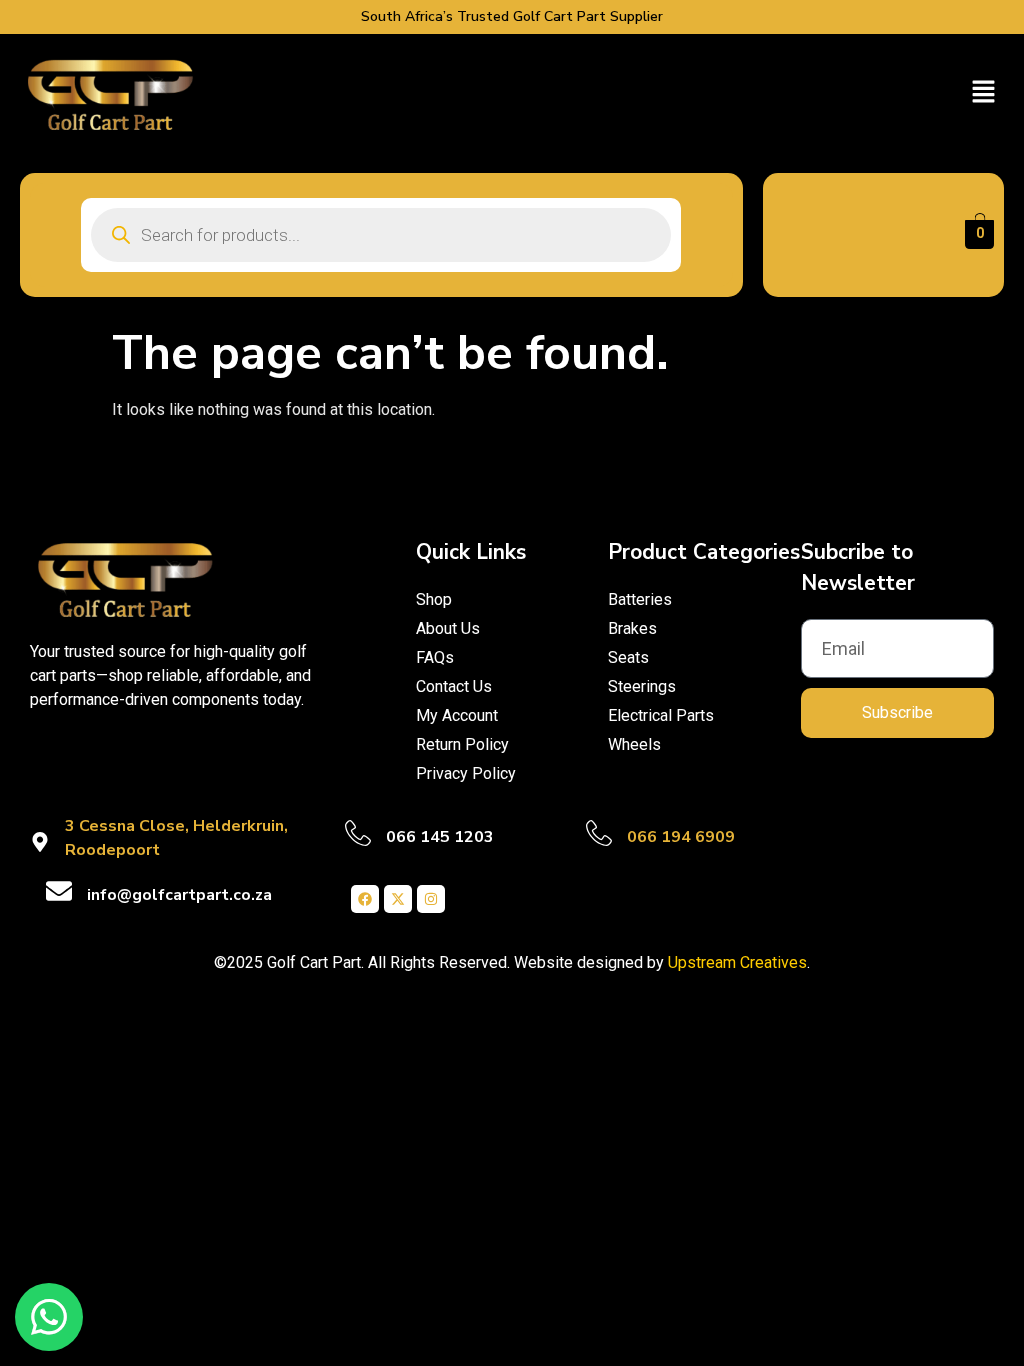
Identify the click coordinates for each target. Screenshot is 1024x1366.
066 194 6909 (681, 837)
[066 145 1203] (358, 833)
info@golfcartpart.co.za (179, 895)
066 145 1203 (440, 837)
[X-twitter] (398, 899)
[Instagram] (431, 899)
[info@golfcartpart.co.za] (59, 891)
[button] (984, 93)
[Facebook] (365, 899)
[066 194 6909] (599, 833)
